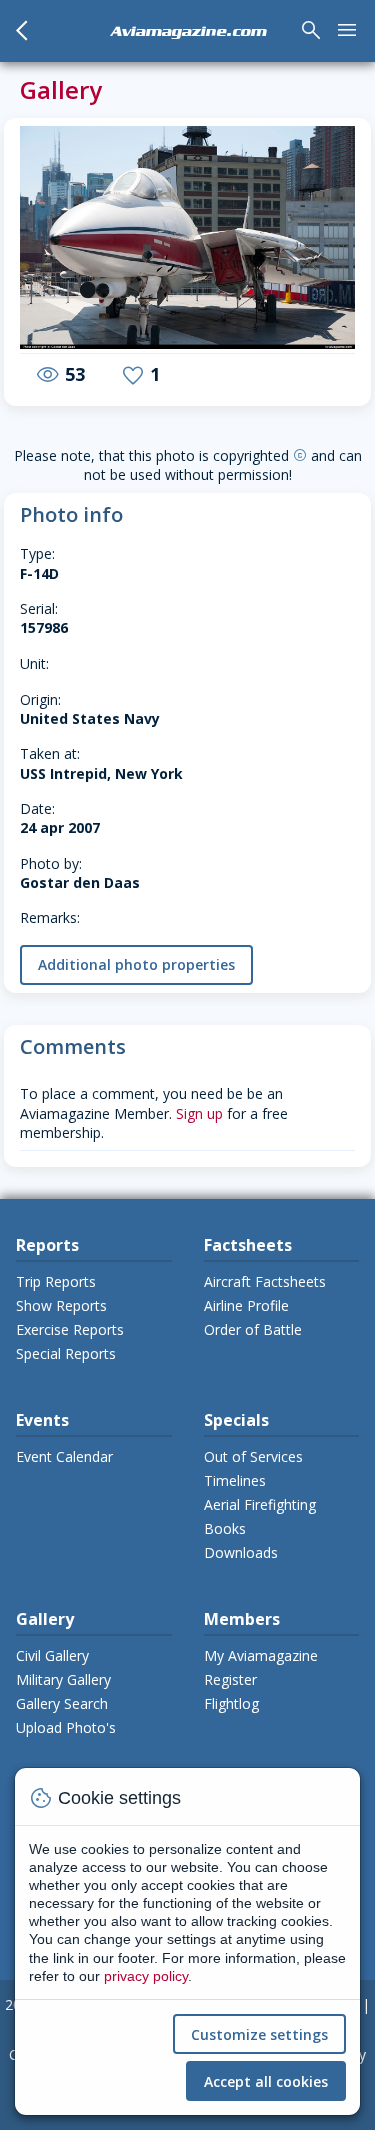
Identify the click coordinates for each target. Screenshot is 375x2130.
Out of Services (253, 1456)
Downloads (241, 1552)
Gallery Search (62, 1703)
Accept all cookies (266, 2081)
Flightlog (231, 1703)
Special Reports (66, 1353)
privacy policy (146, 1976)
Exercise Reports (70, 1329)
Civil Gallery (52, 1655)
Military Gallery (63, 1679)
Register (230, 1679)
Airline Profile (246, 1305)
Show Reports (61, 1305)
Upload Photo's (66, 1727)
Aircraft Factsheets (265, 1281)
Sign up (199, 1113)
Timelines (235, 1480)
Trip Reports (56, 1281)
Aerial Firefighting (260, 1504)
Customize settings (259, 2034)
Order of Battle (253, 1329)
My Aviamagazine (261, 1655)
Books (225, 1528)
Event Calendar (64, 1456)
